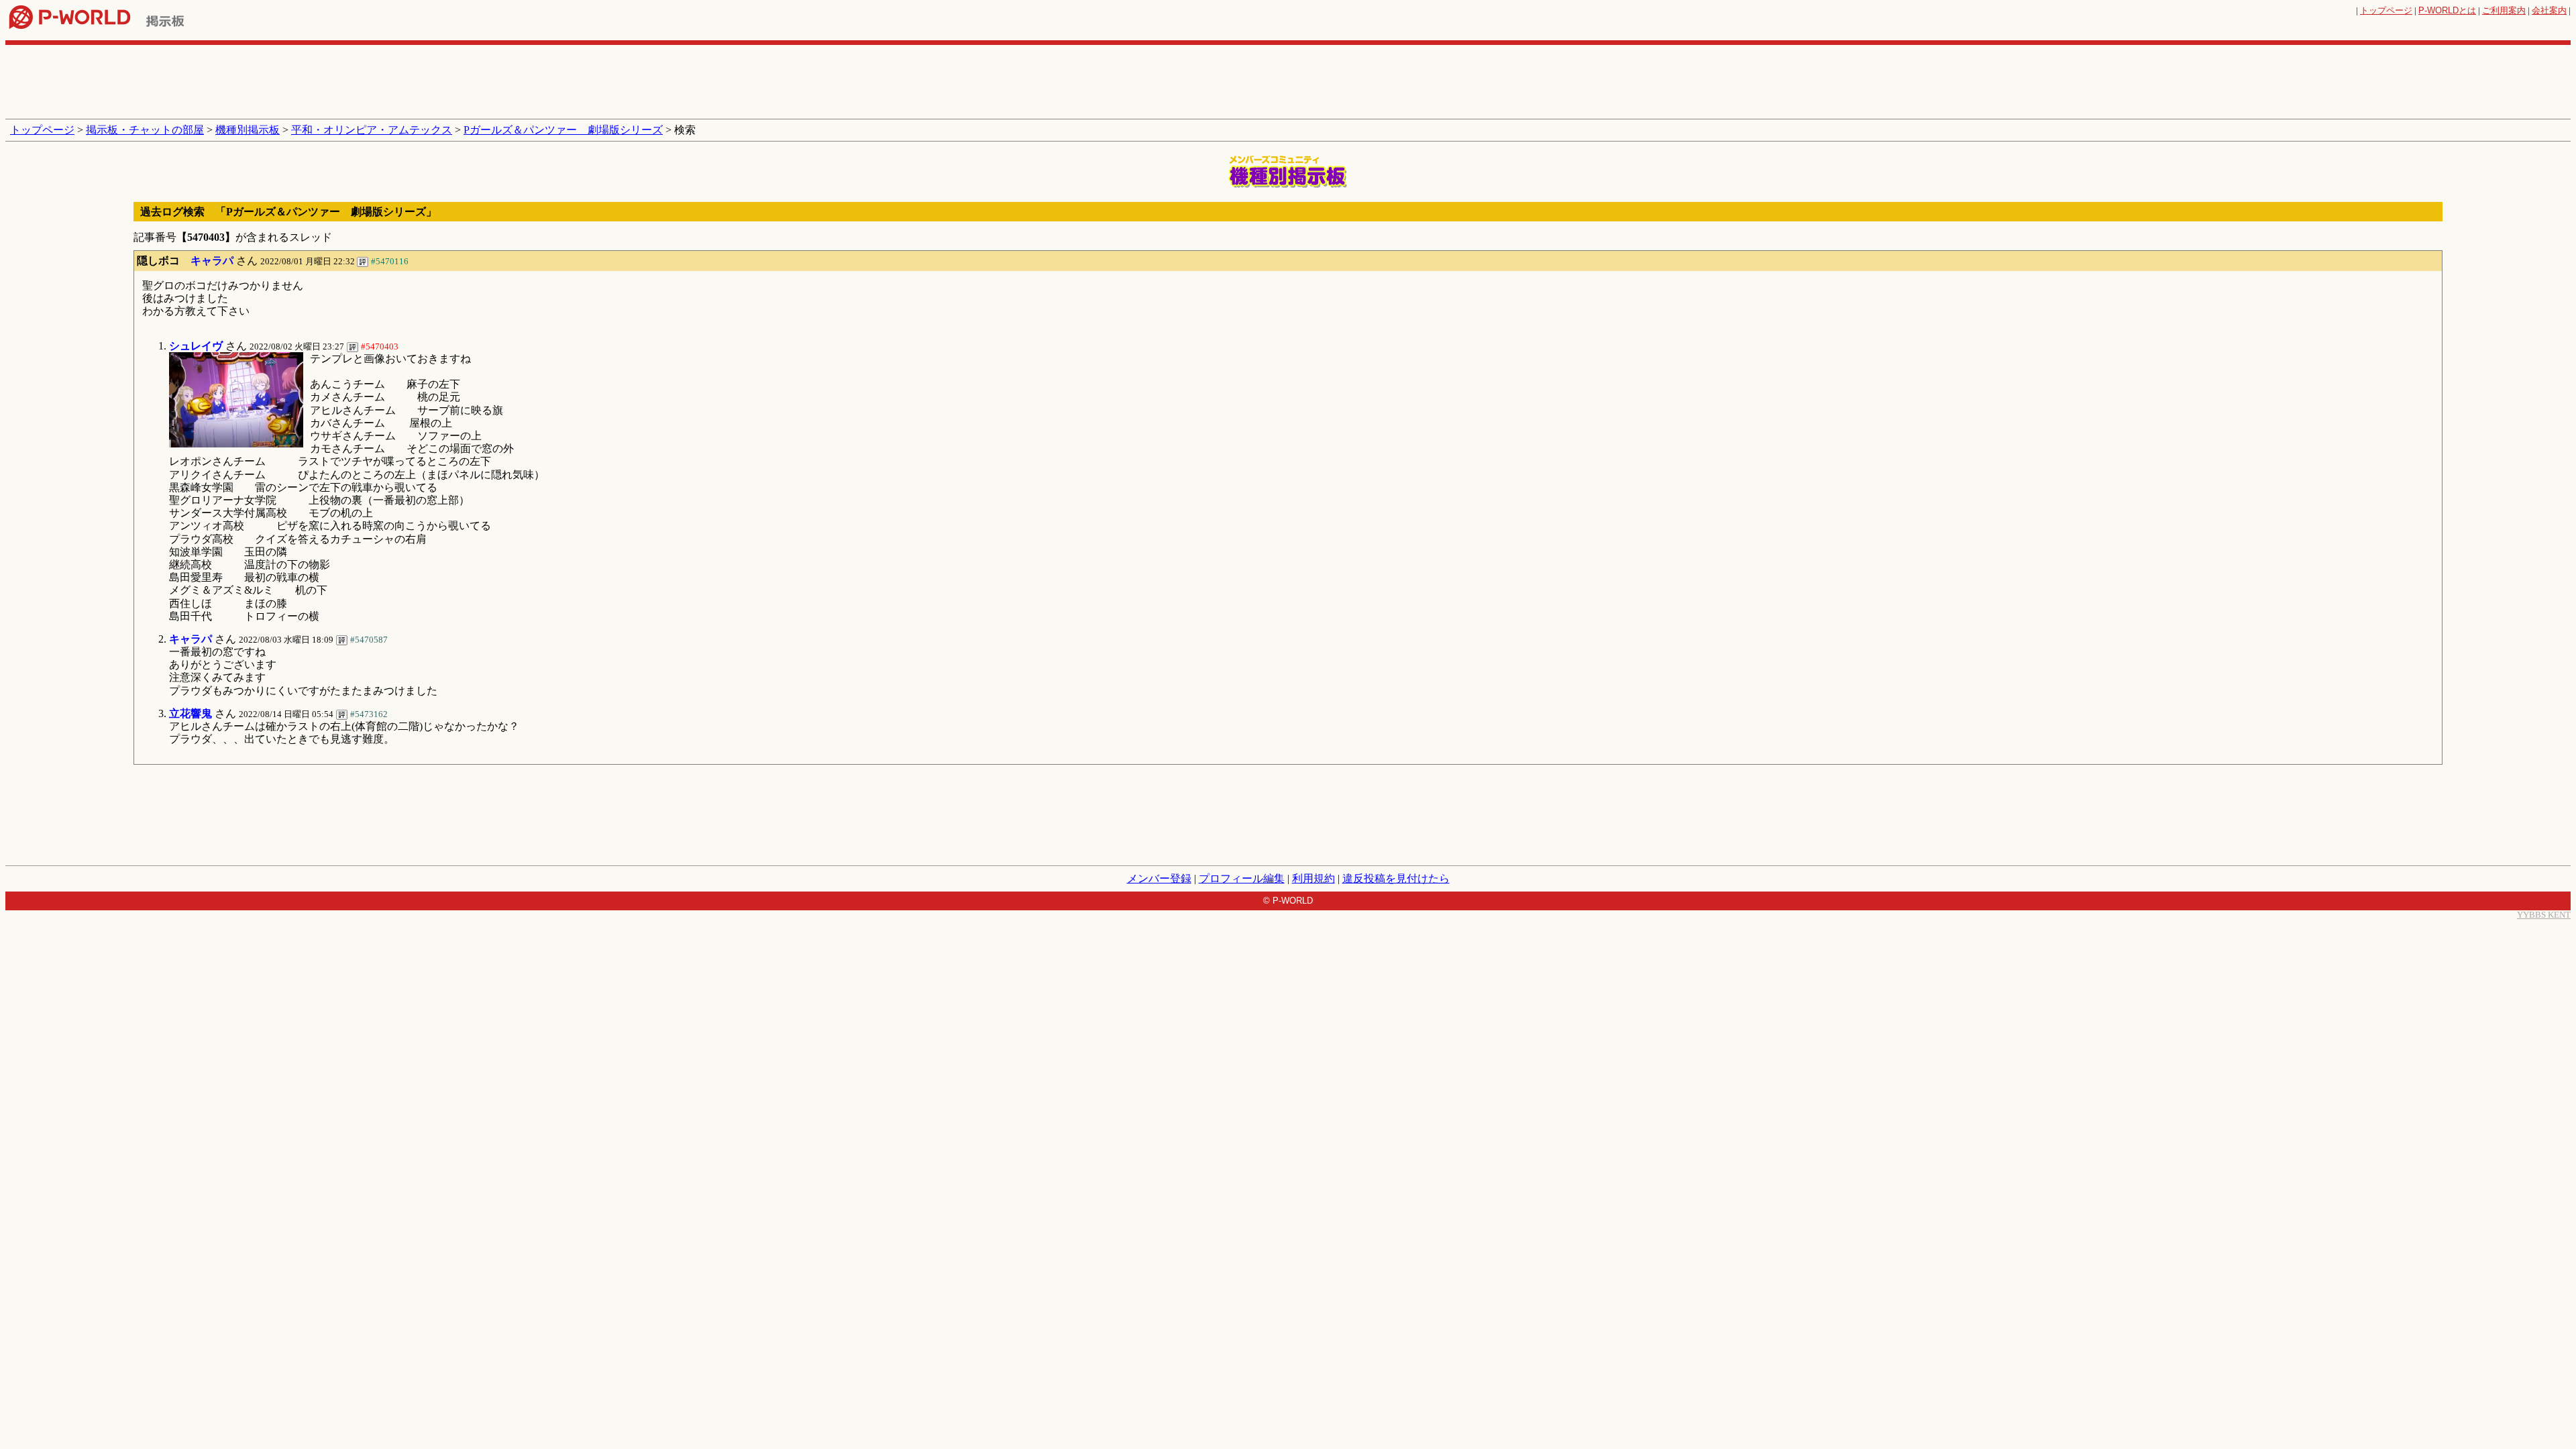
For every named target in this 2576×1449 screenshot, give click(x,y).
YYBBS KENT (2544, 915)
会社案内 (2549, 10)
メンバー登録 (1159, 878)
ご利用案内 (2504, 10)
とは (2447, 10)
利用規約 (1313, 878)
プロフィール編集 (1242, 878)
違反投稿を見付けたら (1396, 878)
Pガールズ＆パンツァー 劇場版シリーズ (563, 130)
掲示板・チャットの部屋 (145, 130)
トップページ (2386, 10)
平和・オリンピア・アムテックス (372, 130)
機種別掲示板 (248, 130)
